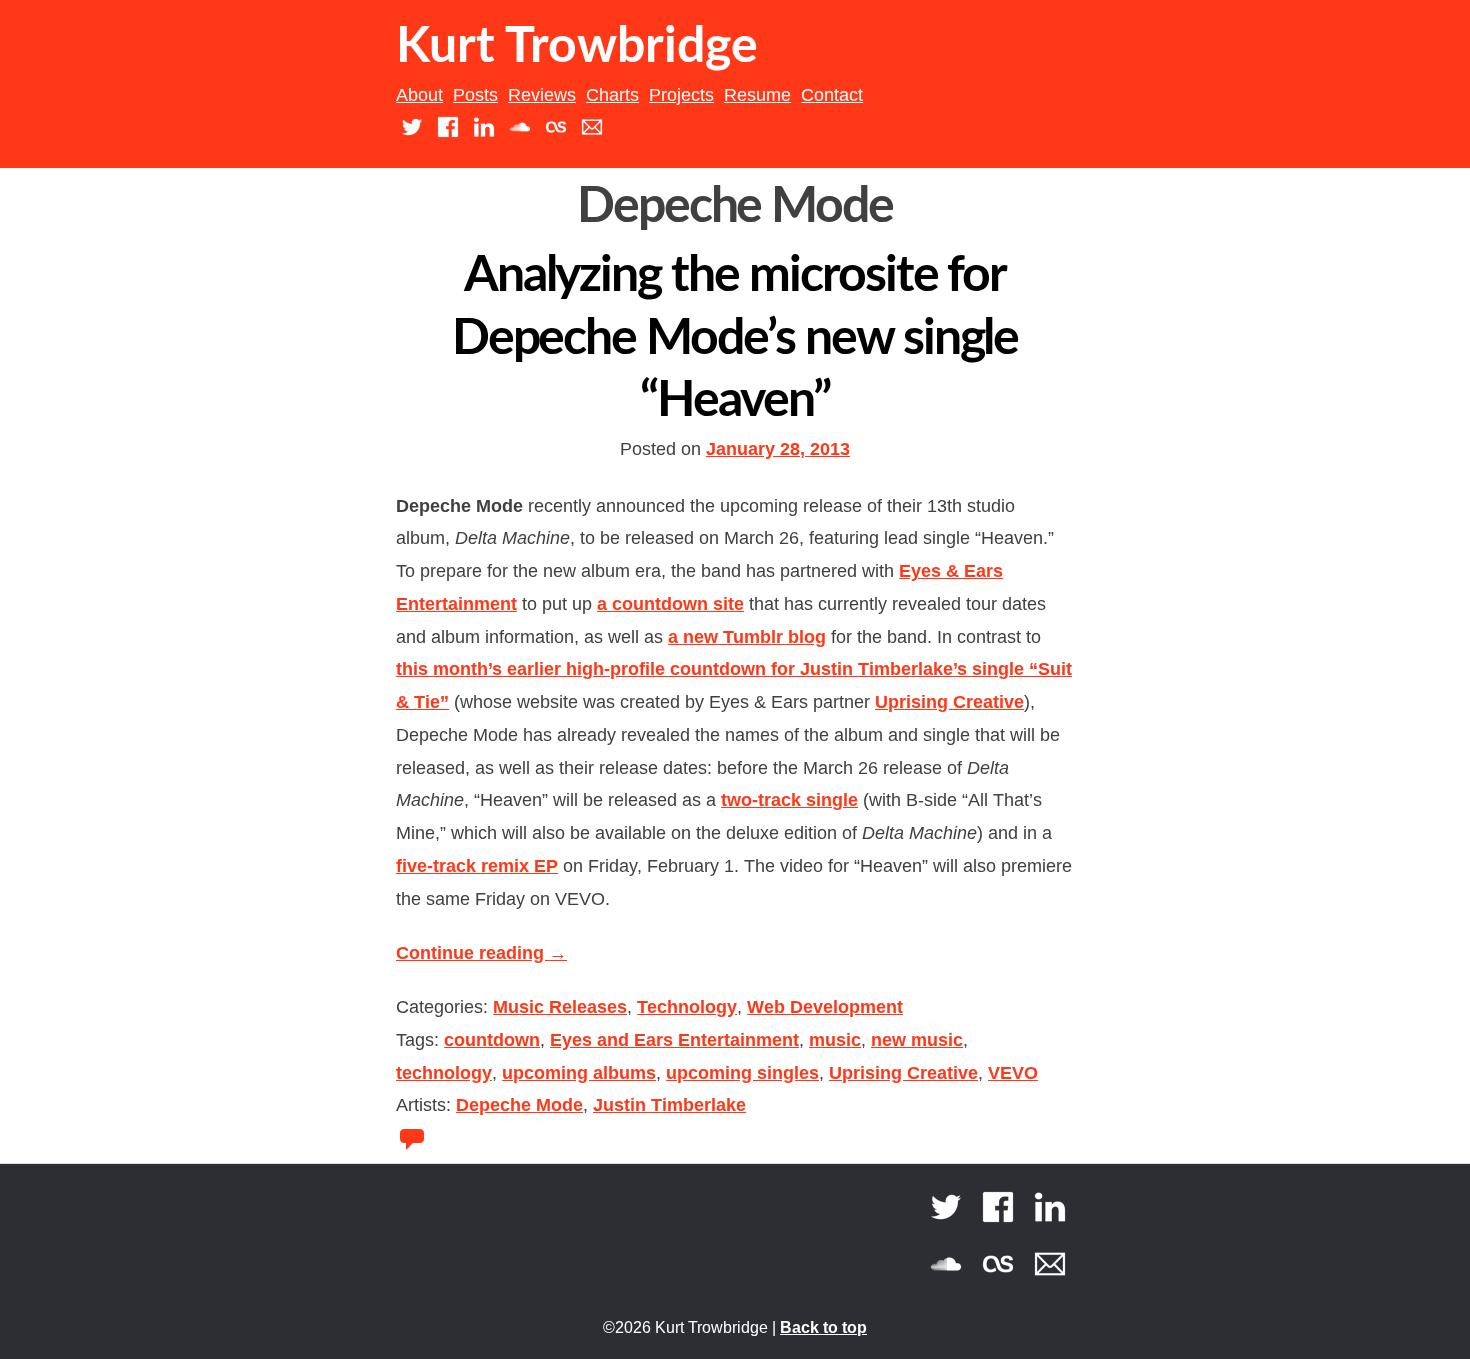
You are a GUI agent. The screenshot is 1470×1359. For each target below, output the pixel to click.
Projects (681, 95)
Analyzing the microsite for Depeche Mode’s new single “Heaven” (735, 338)
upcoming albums (579, 1073)
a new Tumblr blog (747, 637)
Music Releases (560, 1007)
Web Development (825, 1007)
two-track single (789, 800)
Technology (687, 1007)
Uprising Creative (949, 702)
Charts (612, 95)
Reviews (542, 95)
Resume (757, 95)
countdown (492, 1040)
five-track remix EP (477, 866)
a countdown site (670, 604)
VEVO (1013, 1073)
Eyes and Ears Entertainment (674, 1040)
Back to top (823, 1327)
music (835, 1040)
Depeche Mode (519, 1105)
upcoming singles (742, 1073)
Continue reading (481, 953)
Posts (475, 95)
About (419, 95)
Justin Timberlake (669, 1105)
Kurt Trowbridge (577, 47)
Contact (832, 95)
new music (917, 1040)
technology (444, 1073)
